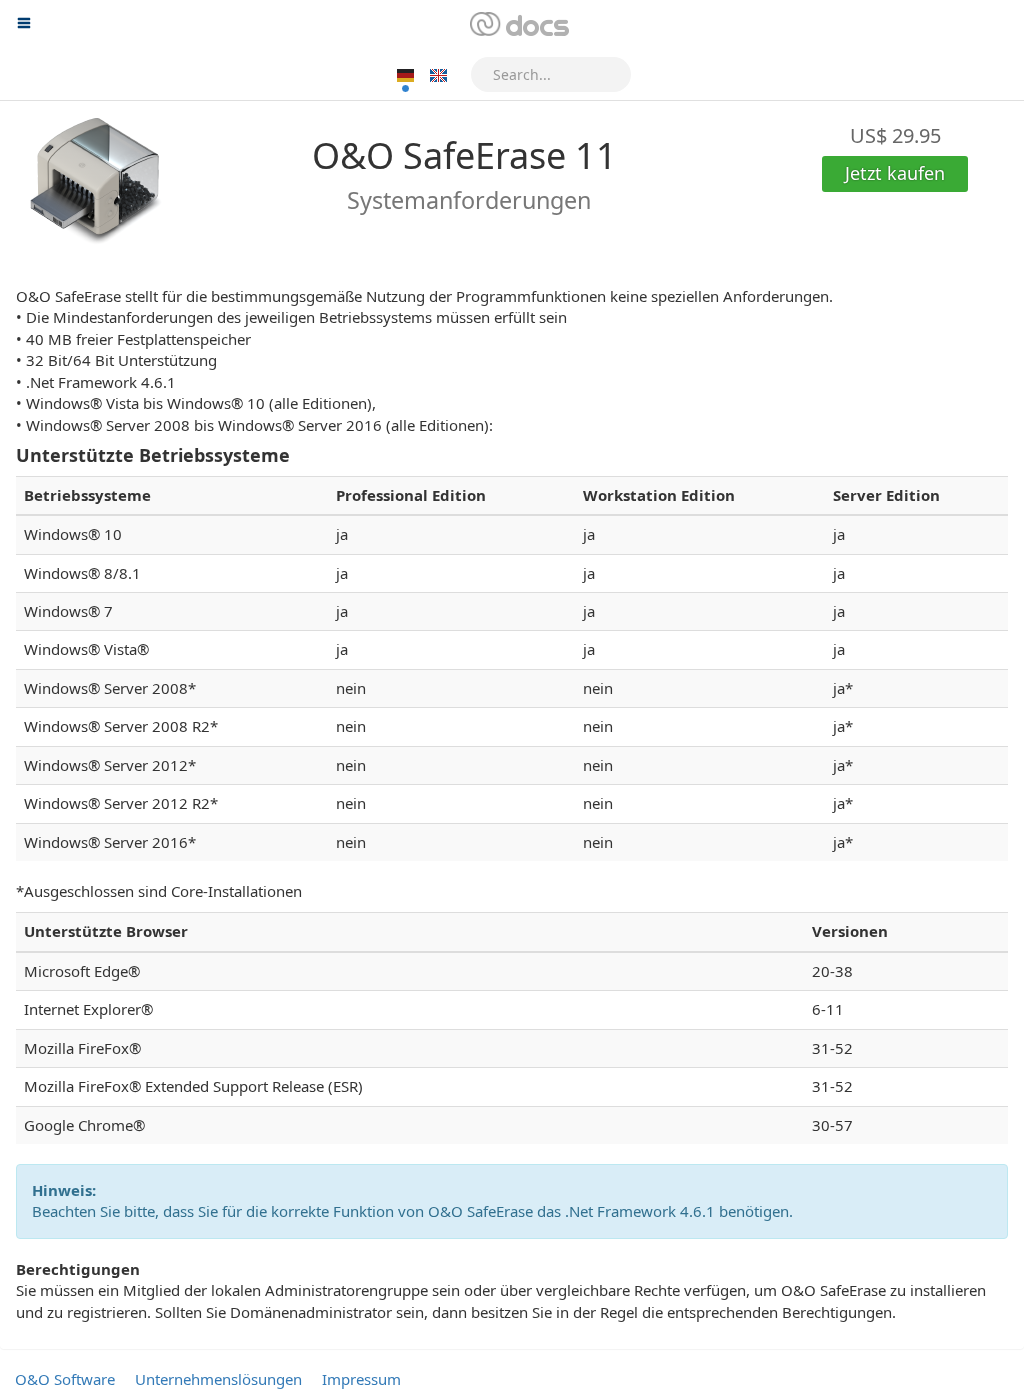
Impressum (361, 1379)
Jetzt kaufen (895, 173)
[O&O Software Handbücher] (517, 25)
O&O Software (65, 1379)
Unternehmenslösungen (218, 1379)
